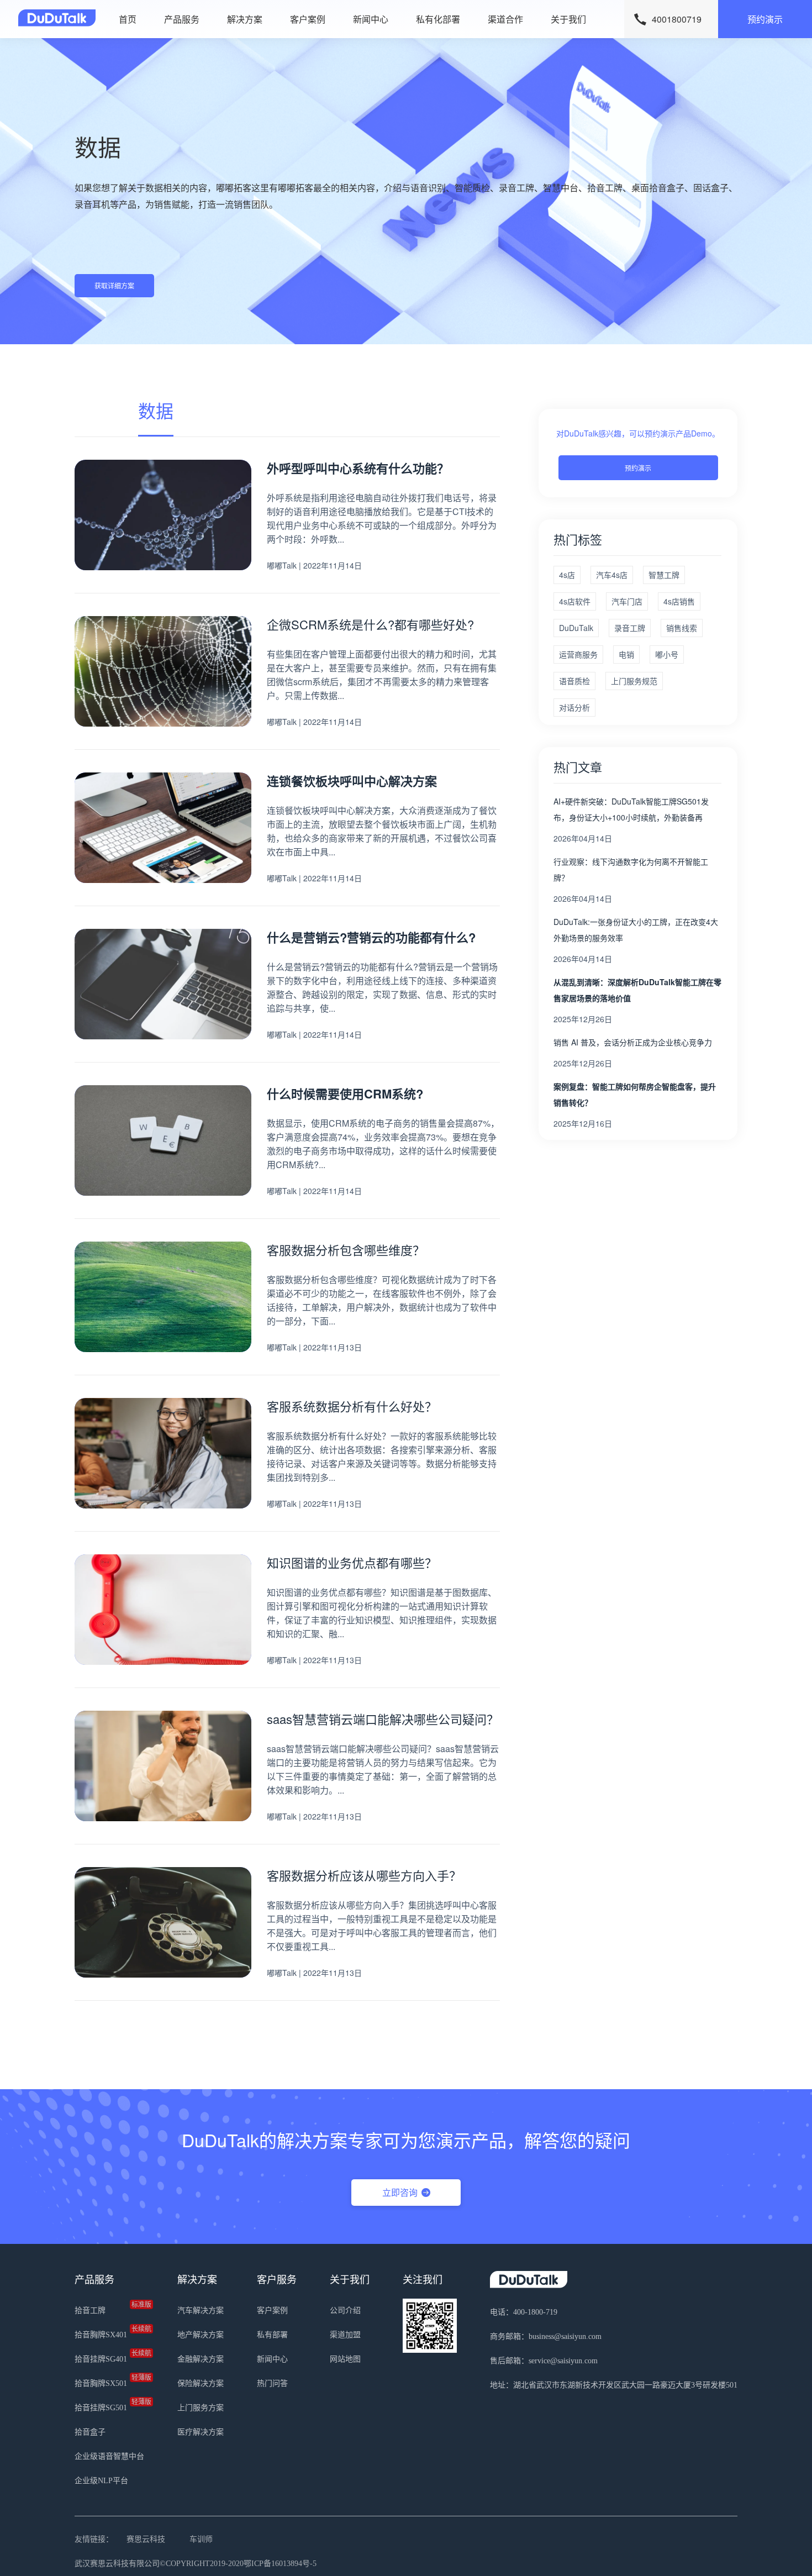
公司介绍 (345, 2310)
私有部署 (272, 2335)
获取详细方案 (114, 285)
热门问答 (272, 2383)
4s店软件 (575, 601)
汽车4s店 (612, 575)
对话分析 (574, 707)
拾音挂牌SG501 (109, 2405)
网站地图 (345, 2359)
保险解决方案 (201, 2383)
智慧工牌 (664, 575)
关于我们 (568, 19)
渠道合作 (505, 19)
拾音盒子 (90, 2432)
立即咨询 (400, 2192)
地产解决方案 (201, 2335)
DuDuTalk (576, 628)
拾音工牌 (109, 2308)
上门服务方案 (201, 2408)
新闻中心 (371, 19)
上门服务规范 (634, 681)
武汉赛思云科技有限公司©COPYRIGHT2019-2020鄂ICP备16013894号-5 (196, 2564)
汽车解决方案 (201, 2310)
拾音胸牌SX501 (109, 2381)
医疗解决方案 (201, 2432)
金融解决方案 (201, 2359)
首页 (128, 19)
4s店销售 (679, 601)
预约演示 (765, 19)
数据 (156, 410)
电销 (626, 654)
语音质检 (574, 681)
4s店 (567, 575)
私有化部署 (438, 19)
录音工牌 (630, 628)
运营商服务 (578, 654)
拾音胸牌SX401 (109, 2332)
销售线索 (682, 628)
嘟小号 (667, 654)
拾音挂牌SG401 (109, 2357)
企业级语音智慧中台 (109, 2456)
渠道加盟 (345, 2335)
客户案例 (308, 19)
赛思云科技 (146, 2539)
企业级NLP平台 (101, 2481)
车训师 (201, 2539)
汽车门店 (627, 601)
